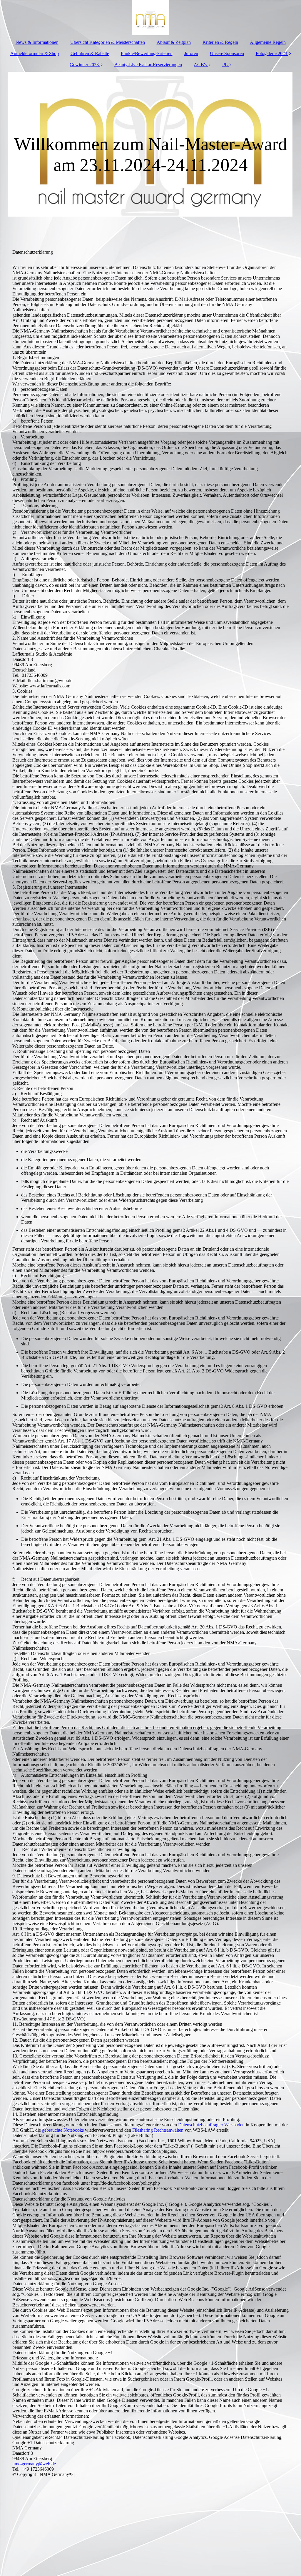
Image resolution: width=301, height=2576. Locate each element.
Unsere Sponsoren (227, 53)
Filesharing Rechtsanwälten (158, 2130)
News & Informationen (37, 42)
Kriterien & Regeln (220, 42)
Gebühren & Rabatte (90, 53)
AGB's (201, 65)
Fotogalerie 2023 (271, 53)
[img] (150, 18)
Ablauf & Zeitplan (174, 42)
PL (225, 65)
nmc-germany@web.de (34, 2464)
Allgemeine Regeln (268, 42)
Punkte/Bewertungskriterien (147, 53)
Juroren (191, 53)
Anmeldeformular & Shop (35, 53)
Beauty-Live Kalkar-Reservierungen (148, 65)
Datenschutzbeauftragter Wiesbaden (211, 2125)
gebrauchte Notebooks (63, 2130)
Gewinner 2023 (84, 65)
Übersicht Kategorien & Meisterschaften (108, 42)
